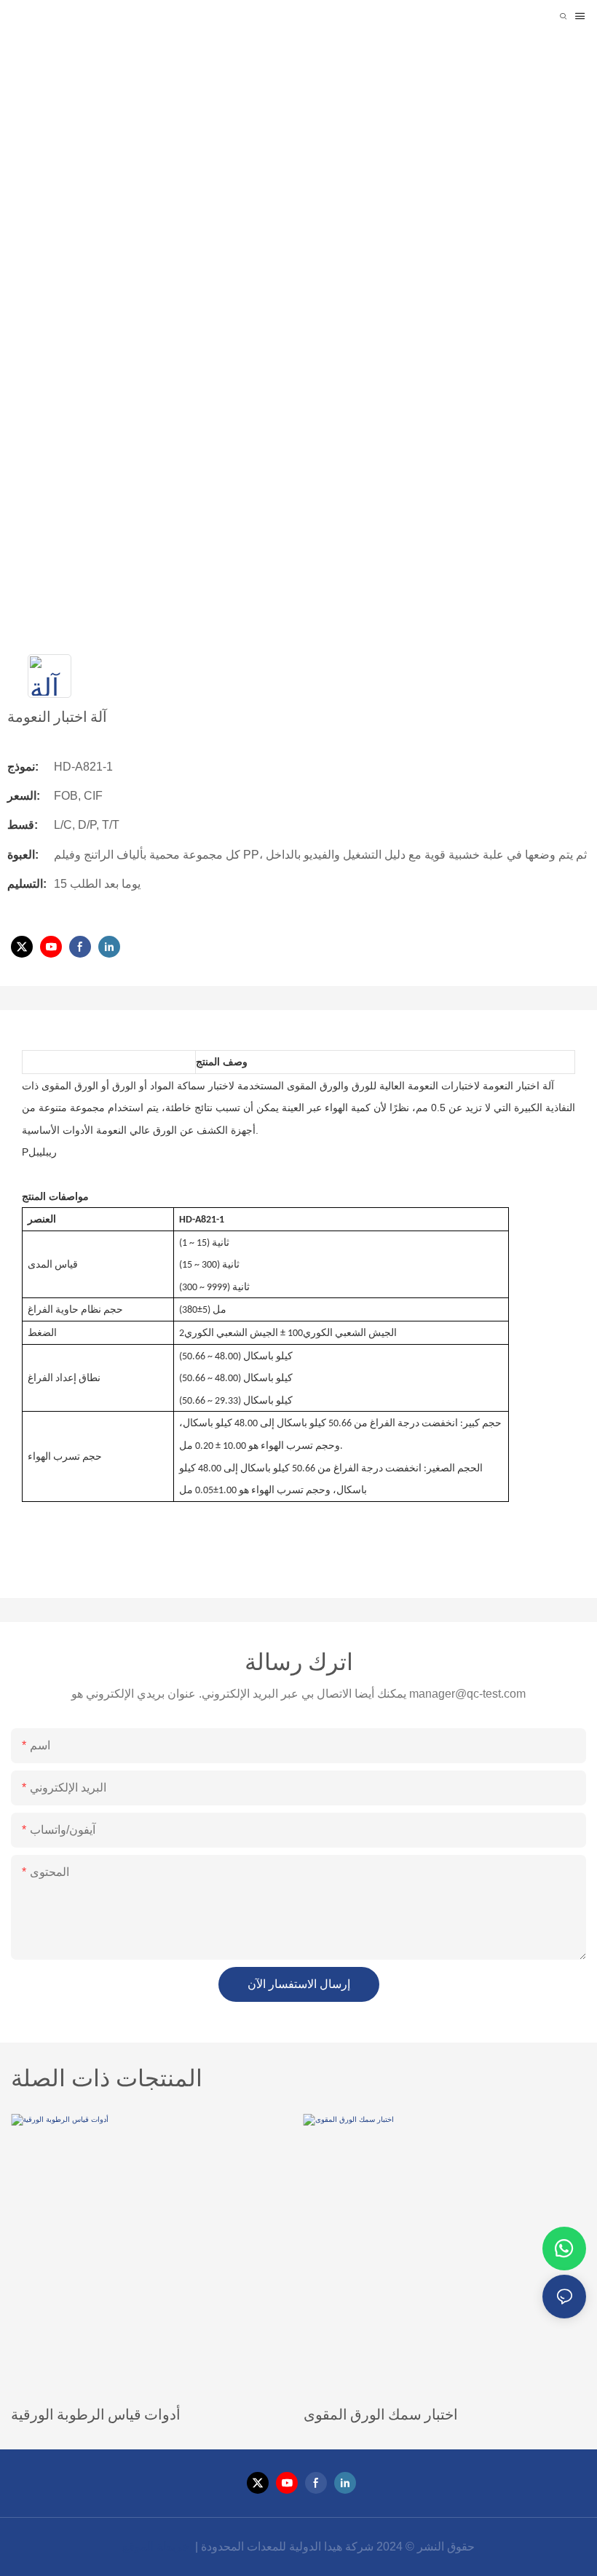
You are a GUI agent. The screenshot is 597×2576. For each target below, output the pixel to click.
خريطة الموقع (157, 2547)
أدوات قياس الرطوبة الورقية (96, 2414)
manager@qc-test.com (467, 1694)
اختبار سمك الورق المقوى (381, 2414)
